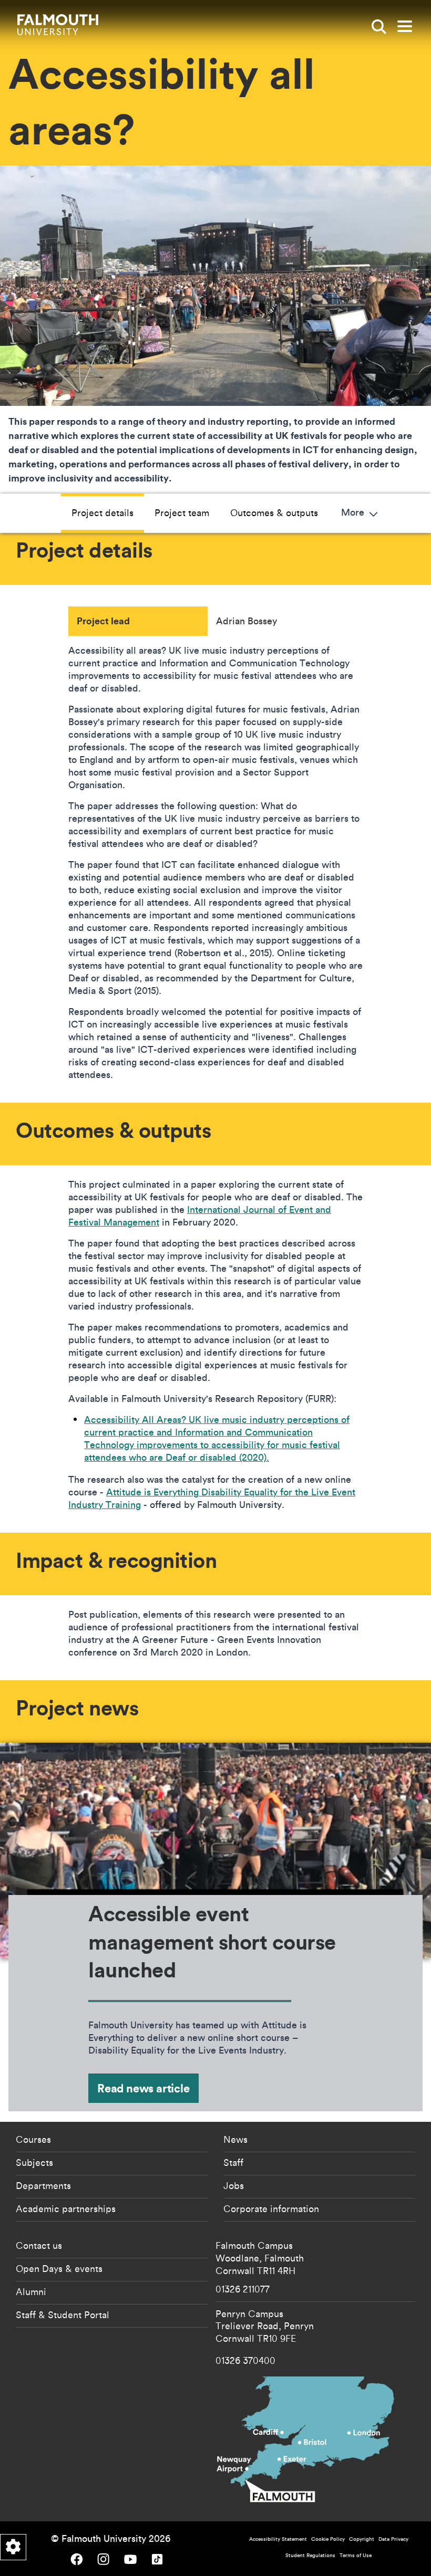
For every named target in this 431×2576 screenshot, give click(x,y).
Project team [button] (182, 512)
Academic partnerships (66, 2208)
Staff (233, 2162)
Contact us (39, 2245)
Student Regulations (310, 2555)
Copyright (362, 2539)
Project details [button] (102, 512)
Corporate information (271, 2208)
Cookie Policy (328, 2539)
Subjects (34, 2162)
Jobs (234, 2185)
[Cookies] (13, 2547)
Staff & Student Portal (63, 2315)
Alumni (31, 2291)
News (235, 2139)
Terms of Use (356, 2555)
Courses (33, 2139)
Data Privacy (393, 2539)
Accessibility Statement (278, 2539)
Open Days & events (59, 2268)
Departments (43, 2185)
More (354, 513)
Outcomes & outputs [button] (274, 512)
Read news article (143, 2088)
